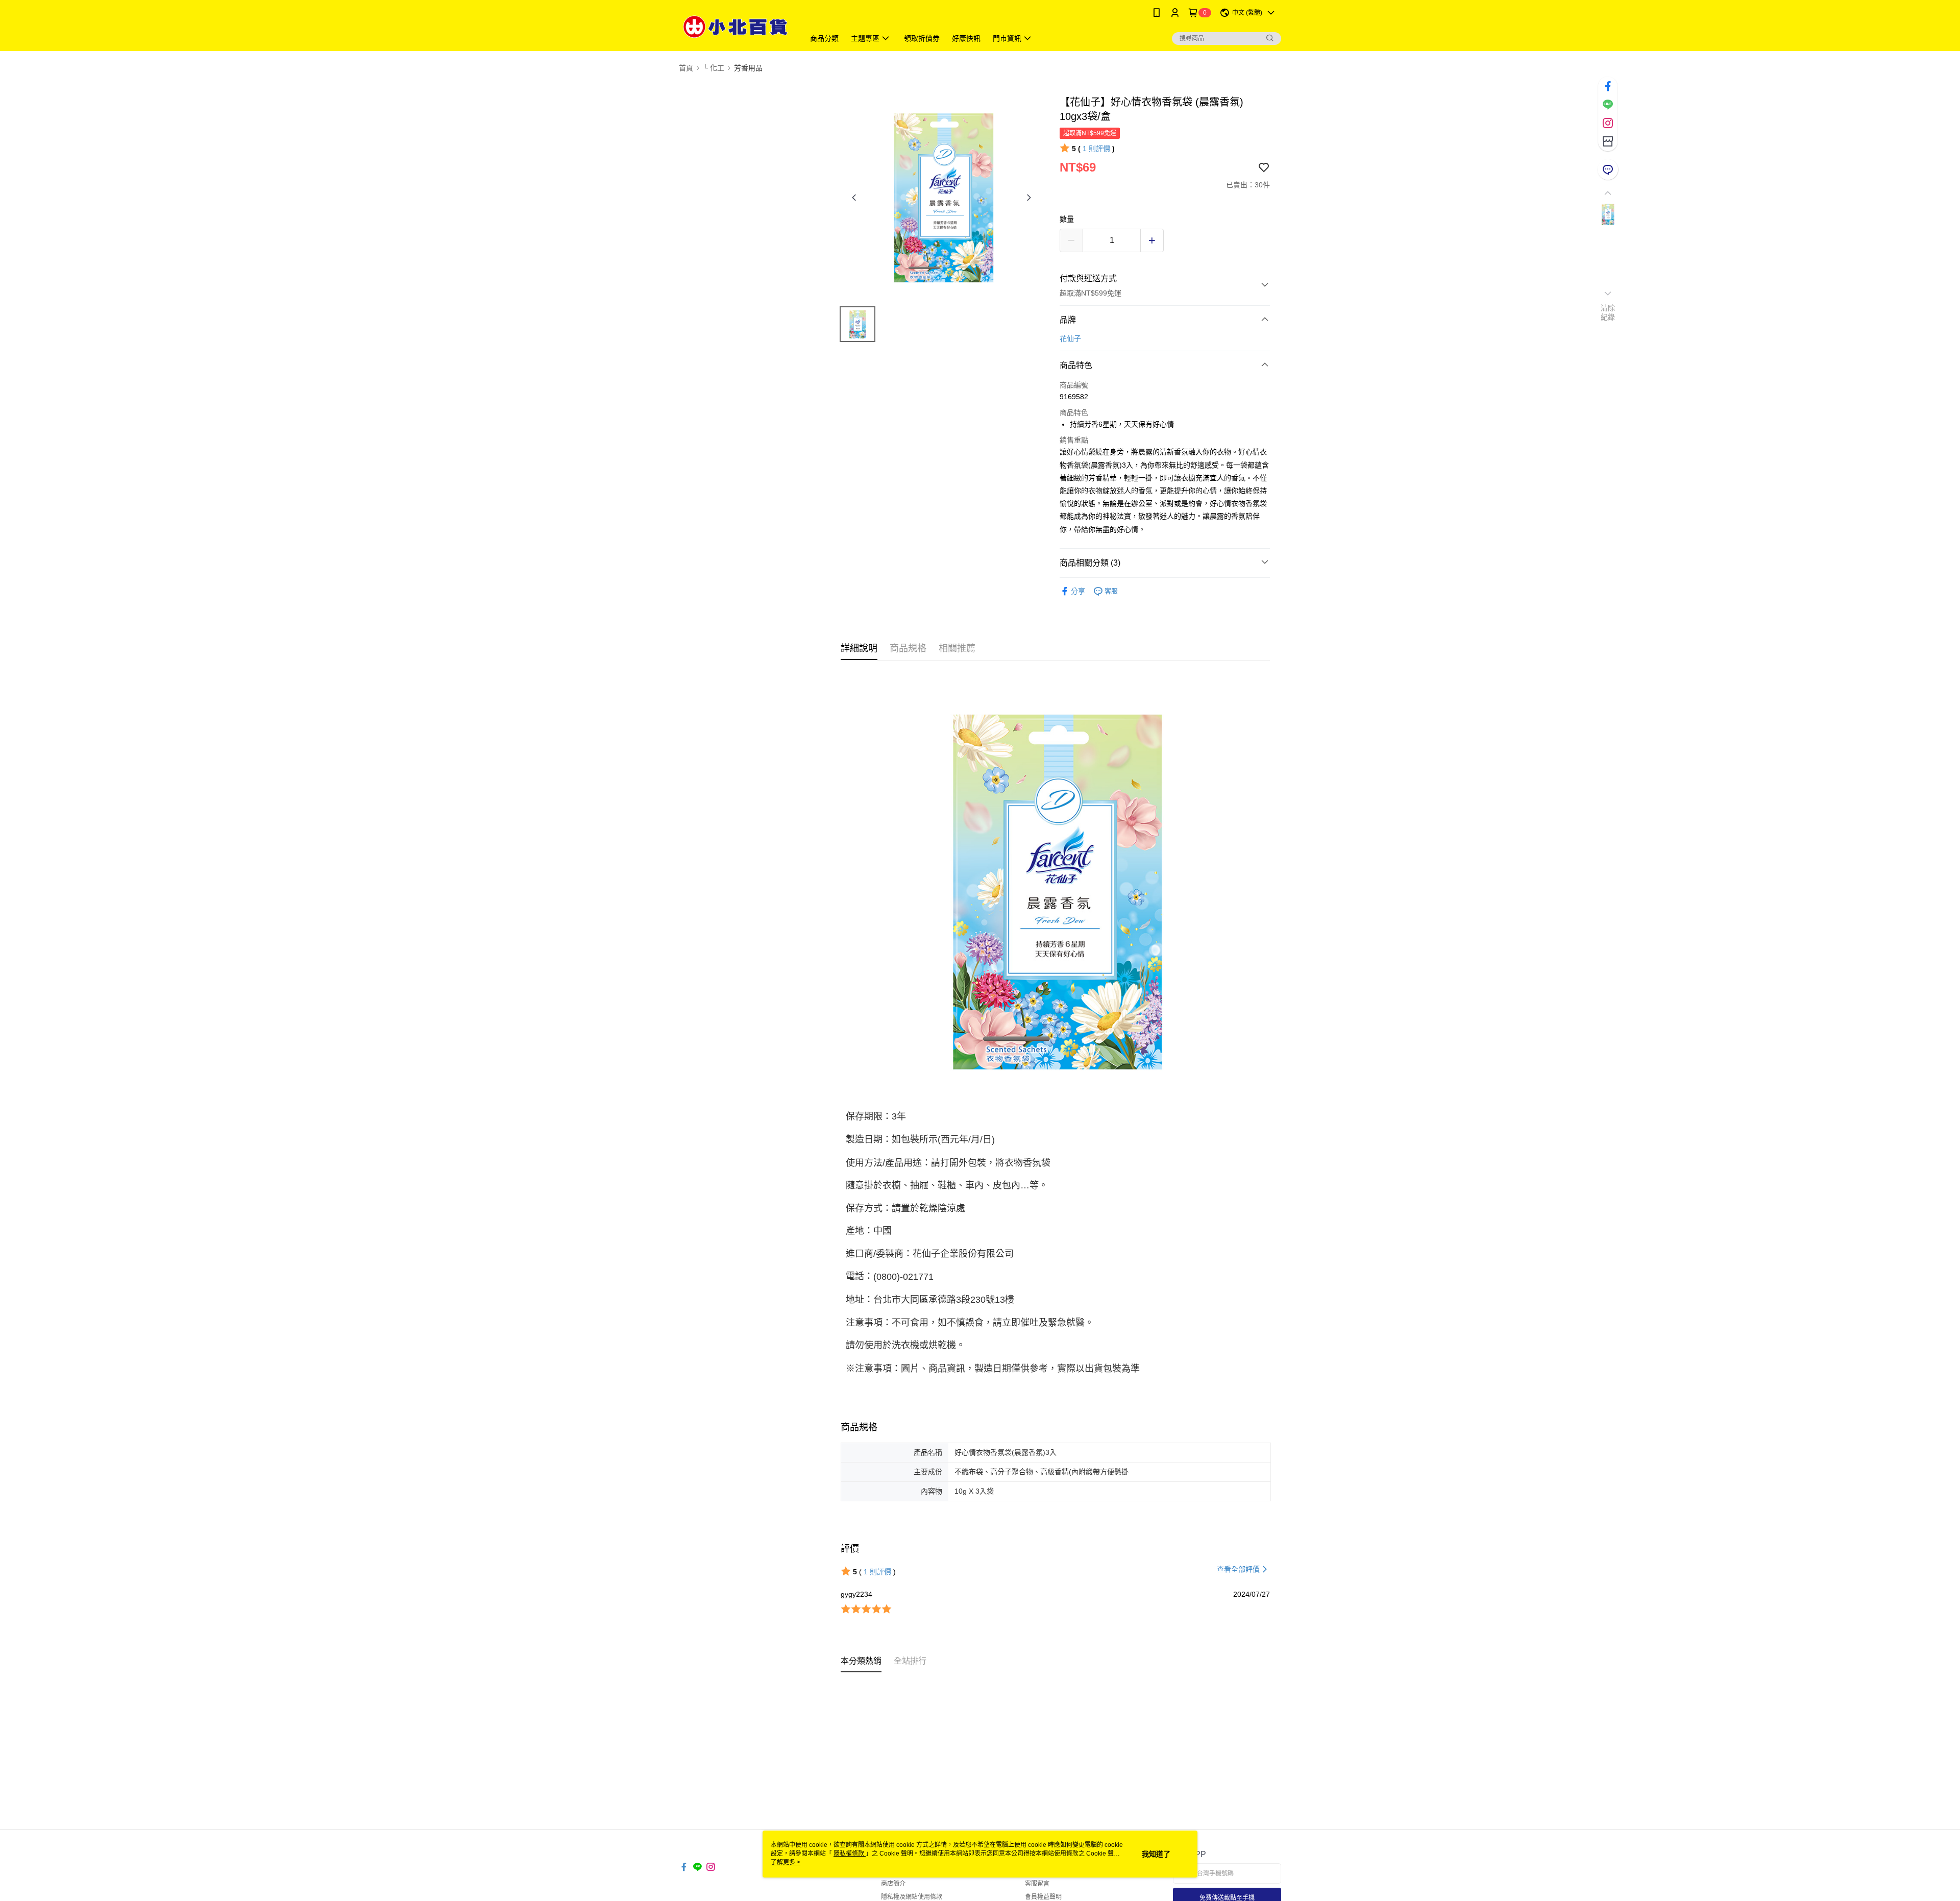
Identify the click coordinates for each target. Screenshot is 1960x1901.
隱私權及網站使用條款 (912, 1897)
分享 (1078, 591)
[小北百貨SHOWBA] (736, 27)
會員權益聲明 (1043, 1897)
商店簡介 (893, 1884)
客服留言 (1037, 1884)
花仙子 (1070, 338)
